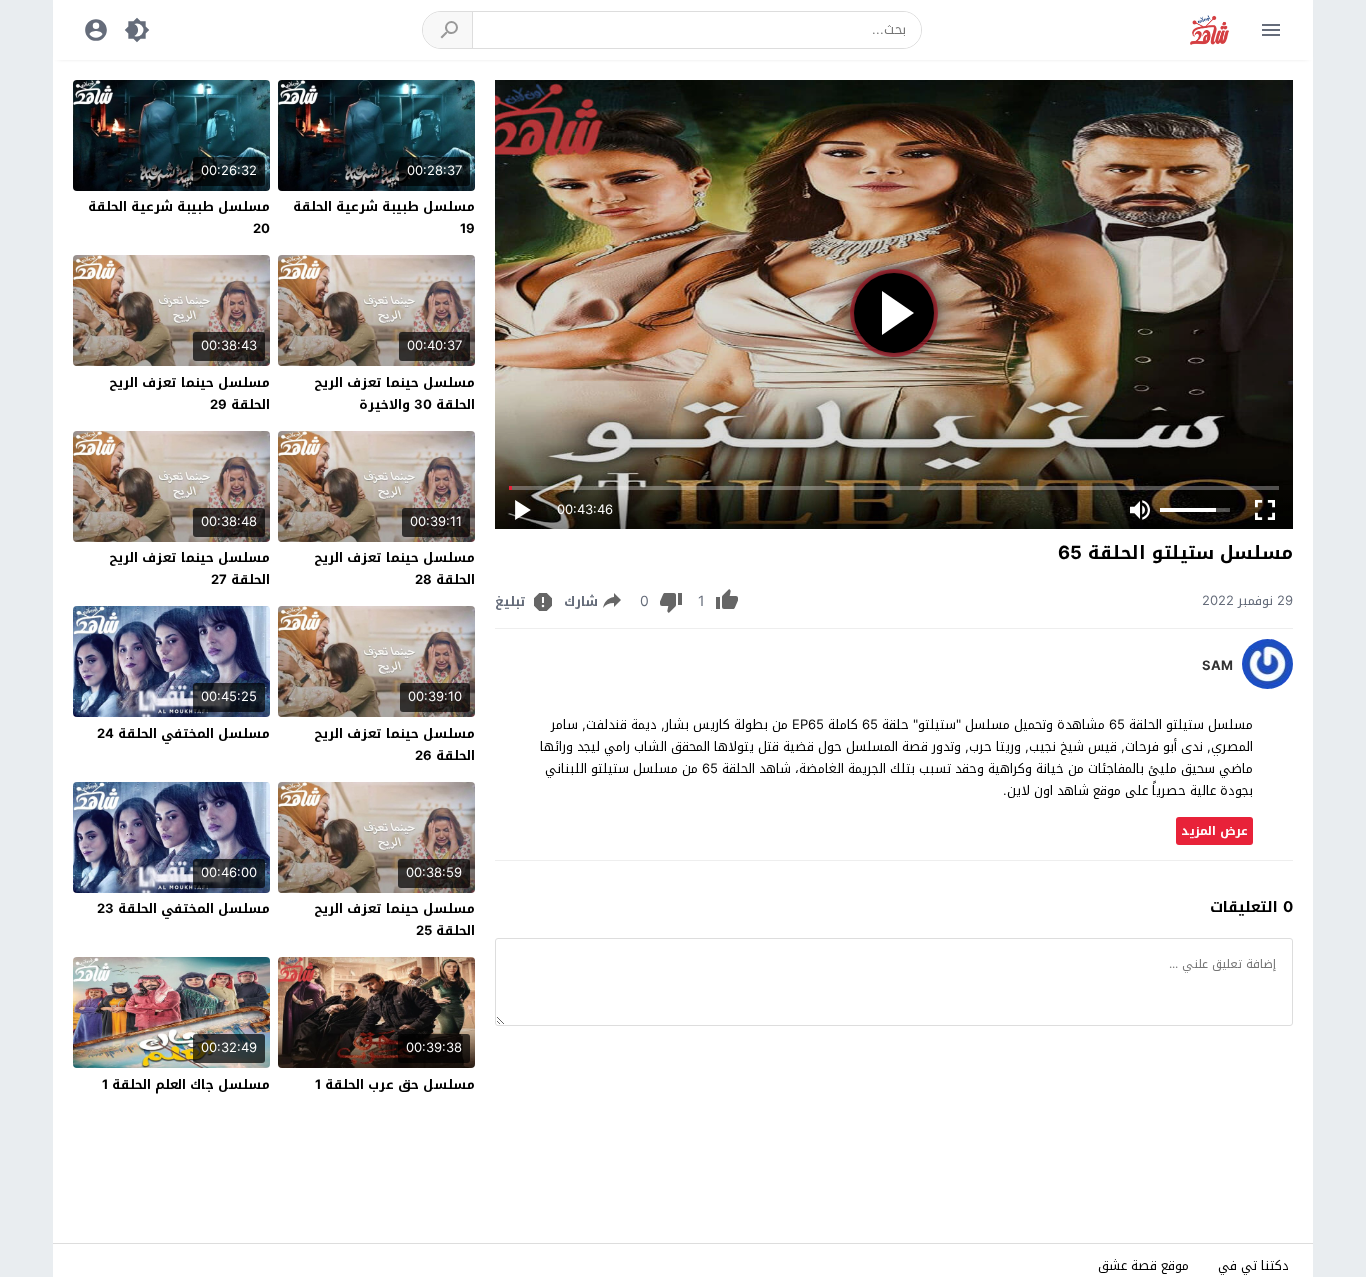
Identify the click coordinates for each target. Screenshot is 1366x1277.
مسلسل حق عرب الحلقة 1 (395, 1084)
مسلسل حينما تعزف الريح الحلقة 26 (394, 744)
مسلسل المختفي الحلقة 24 (183, 733)
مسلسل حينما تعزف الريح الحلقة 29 (189, 393)
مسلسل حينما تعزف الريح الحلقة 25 (394, 919)
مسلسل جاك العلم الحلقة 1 (186, 1084)
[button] (448, 30)
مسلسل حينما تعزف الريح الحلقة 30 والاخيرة (394, 393)
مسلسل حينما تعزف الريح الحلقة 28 (394, 568)
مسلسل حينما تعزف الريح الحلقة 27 (189, 568)
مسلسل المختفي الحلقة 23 (183, 908)
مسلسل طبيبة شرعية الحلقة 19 (384, 217)
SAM (1217, 666)
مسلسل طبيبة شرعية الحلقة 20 (179, 217)
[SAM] (1267, 684)
